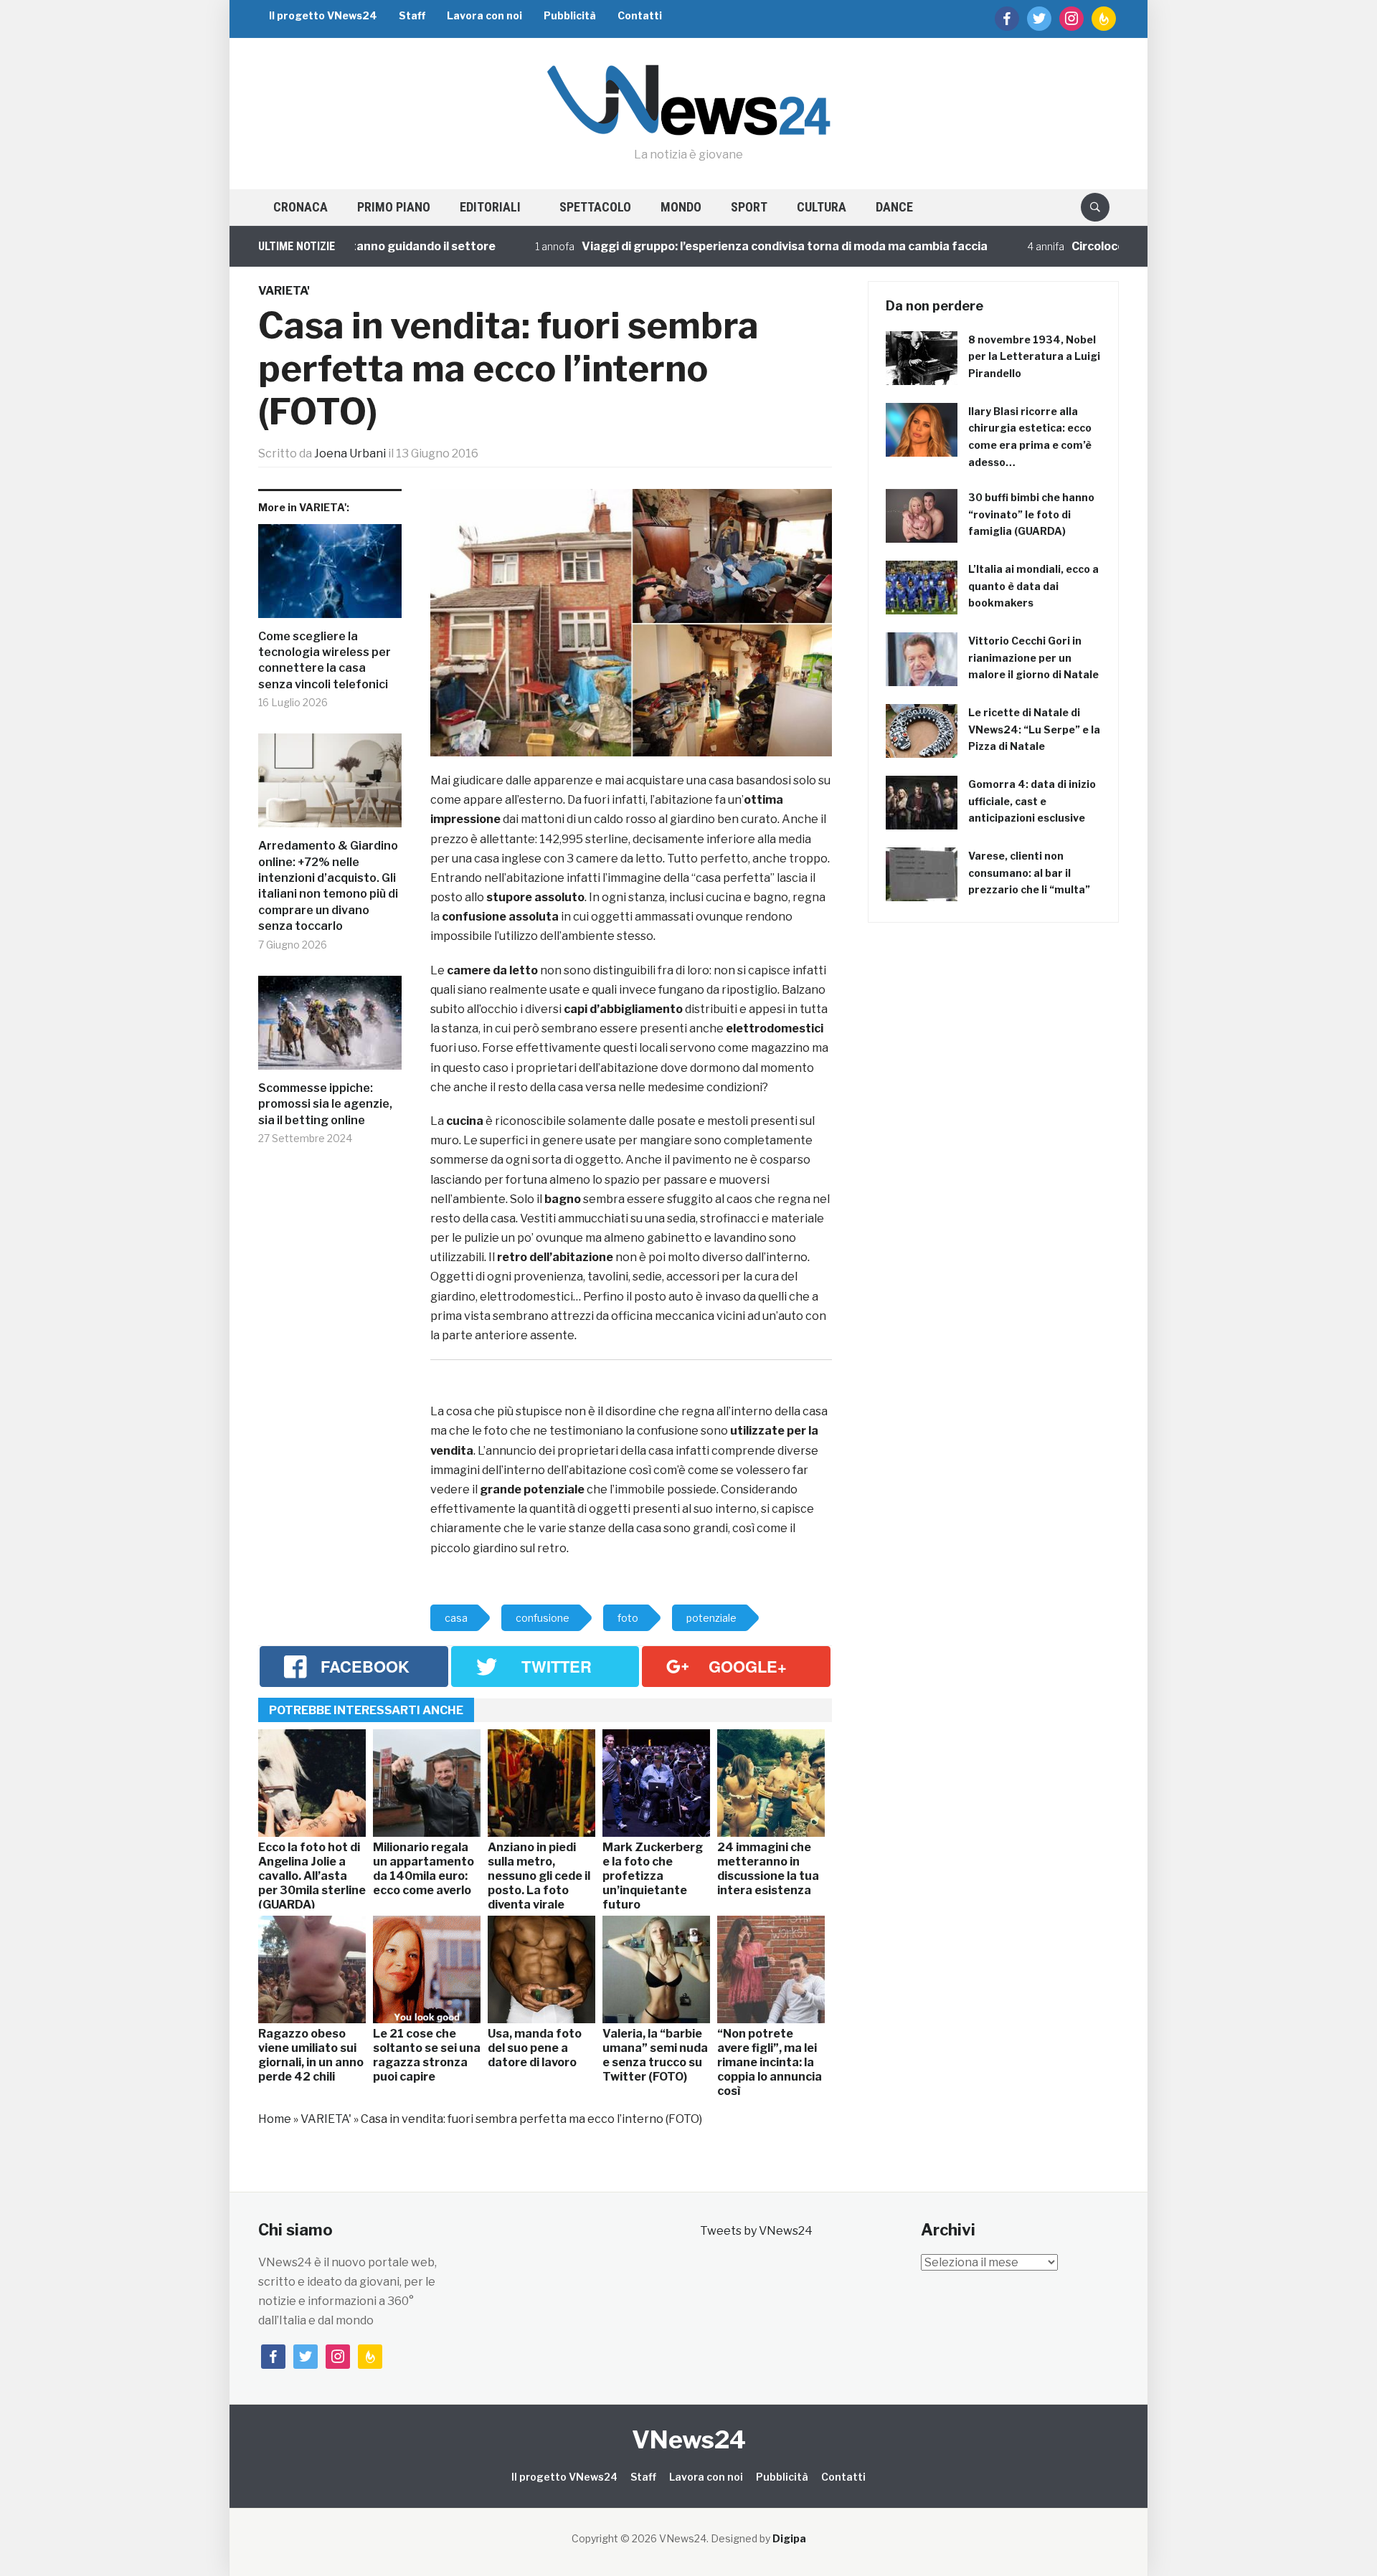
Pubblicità (570, 15)
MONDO (681, 207)
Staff (412, 15)
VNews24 (689, 2439)
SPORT (749, 207)
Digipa (789, 2538)
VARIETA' (284, 291)
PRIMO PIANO (394, 207)
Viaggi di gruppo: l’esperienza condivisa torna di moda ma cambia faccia (723, 246)
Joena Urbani (350, 453)
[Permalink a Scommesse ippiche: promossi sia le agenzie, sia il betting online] (330, 1028)
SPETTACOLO (595, 207)
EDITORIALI (490, 207)
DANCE (894, 207)
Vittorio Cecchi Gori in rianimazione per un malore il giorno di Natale (1033, 658)
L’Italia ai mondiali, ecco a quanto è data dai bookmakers (1033, 586)
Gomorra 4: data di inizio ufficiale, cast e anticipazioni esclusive (1032, 801)
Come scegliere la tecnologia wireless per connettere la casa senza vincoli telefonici (325, 660)
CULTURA (822, 207)
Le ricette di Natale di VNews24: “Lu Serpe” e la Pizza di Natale (1034, 729)
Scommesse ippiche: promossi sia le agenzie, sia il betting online (325, 1104)
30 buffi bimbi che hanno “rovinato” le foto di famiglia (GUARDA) (1031, 514)
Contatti (640, 15)
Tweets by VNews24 (756, 2231)
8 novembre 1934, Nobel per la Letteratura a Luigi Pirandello (1034, 357)
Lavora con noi (484, 15)
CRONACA (301, 207)
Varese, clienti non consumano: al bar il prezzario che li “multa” (1029, 873)
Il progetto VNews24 (323, 15)
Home (275, 2119)
